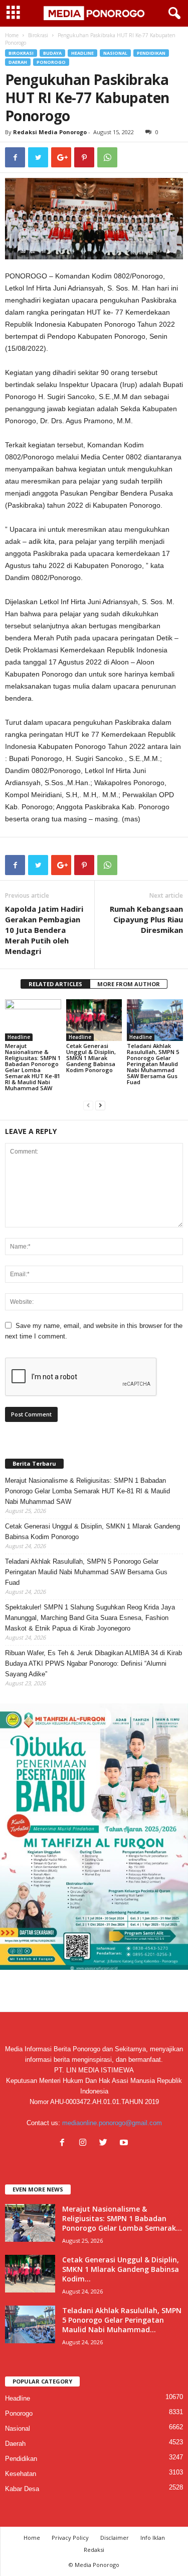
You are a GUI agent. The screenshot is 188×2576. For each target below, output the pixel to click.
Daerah (18, 62)
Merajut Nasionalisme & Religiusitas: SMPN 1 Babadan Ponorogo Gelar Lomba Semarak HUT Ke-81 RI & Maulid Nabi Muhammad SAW (33, 1067)
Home (12, 35)
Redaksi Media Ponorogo (50, 132)
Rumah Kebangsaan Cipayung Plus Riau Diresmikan (146, 919)
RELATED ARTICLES (55, 984)
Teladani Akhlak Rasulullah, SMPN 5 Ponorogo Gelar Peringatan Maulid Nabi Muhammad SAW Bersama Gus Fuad (153, 1064)
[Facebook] (64, 2143)
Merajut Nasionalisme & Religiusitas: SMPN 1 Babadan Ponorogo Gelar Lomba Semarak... (122, 2218)
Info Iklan (153, 2538)
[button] (172, 14)
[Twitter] (106, 2143)
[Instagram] (85, 2143)
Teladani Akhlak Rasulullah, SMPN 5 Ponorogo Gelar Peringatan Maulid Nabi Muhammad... (122, 2320)
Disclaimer (115, 2538)
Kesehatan (21, 2474)
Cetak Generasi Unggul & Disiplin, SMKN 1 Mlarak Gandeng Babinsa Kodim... (121, 2269)
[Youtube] (125, 2143)
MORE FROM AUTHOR (129, 984)
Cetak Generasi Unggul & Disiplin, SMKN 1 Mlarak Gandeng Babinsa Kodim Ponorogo (91, 1058)
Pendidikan (151, 53)
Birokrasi (38, 35)
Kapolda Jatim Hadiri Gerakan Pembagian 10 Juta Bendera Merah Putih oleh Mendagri (44, 930)
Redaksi (94, 2550)
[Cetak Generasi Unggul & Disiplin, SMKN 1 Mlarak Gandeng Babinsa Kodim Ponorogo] (94, 1020)
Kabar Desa (22, 2489)
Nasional (115, 53)
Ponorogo (51, 62)
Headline (82, 53)
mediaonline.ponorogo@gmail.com (112, 2123)
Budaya (52, 53)
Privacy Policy (70, 2538)
